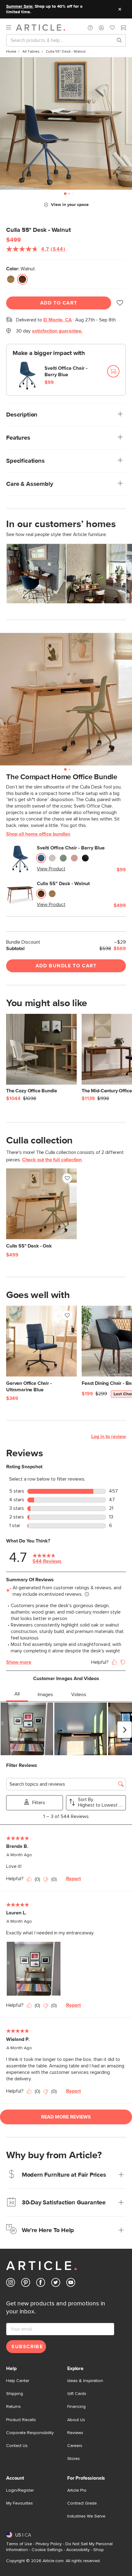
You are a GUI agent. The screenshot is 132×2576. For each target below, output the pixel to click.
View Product (51, 869)
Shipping (15, 2394)
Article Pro (77, 2490)
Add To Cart (59, 303)
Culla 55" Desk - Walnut (63, 884)
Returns (14, 2407)
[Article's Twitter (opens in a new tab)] (56, 2284)
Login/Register (20, 2490)
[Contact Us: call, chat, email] (90, 28)
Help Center (18, 2381)
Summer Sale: (20, 6)
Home (11, 52)
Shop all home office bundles (38, 834)
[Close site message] (120, 9)
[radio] (11, 279)
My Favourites (19, 2503)
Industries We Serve (86, 2516)
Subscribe (27, 2347)
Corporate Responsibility (30, 2433)
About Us (76, 2420)
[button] (90, 28)
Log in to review (109, 1437)
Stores (74, 2459)
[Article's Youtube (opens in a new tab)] (71, 2284)
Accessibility (78, 2550)
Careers (75, 2446)
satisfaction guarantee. (57, 331)
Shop (99, 2550)
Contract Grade (82, 2503)
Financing (76, 2407)
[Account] (101, 28)
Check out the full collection (52, 1160)
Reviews (75, 2433)
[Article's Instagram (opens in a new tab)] (11, 2284)
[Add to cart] (113, 371)
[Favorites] (112, 28)
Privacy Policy (49, 2544)
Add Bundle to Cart (66, 966)
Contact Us (17, 2446)
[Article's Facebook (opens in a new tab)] (41, 2284)
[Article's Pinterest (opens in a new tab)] (26, 2284)
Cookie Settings (47, 2550)
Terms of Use (19, 2544)
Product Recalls (21, 2420)
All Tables (31, 52)
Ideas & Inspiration (85, 2381)
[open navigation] (11, 28)
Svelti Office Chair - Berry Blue (66, 371)
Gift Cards (77, 2394)
